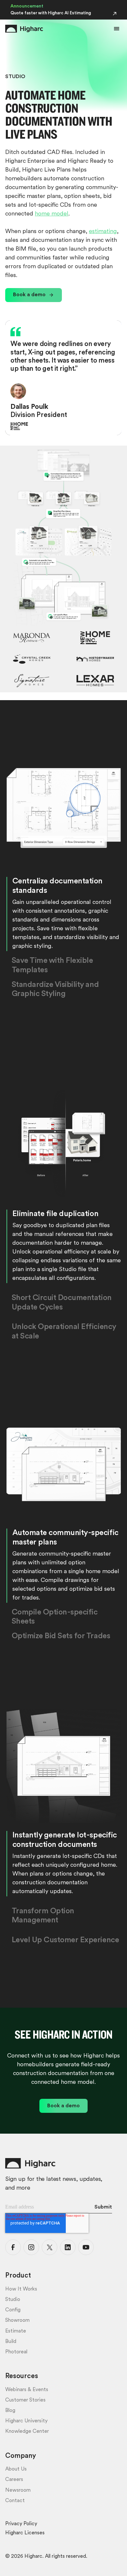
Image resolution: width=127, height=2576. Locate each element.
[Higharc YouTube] (86, 2247)
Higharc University (26, 2421)
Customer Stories (25, 2400)
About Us (16, 2469)
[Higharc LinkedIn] (68, 2247)
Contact (15, 2501)
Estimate (16, 2331)
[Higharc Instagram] (31, 2247)
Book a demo (29, 295)
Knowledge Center (27, 2431)
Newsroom (18, 2490)
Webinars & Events (27, 2390)
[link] (34, 295)
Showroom (17, 2320)
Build (11, 2342)
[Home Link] (24, 29)
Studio (13, 2300)
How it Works (21, 2289)
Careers (14, 2480)
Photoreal (16, 2352)
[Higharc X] (49, 2247)
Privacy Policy (21, 2524)
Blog (10, 2411)
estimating (103, 232)
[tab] (64, 914)
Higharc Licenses (25, 2533)
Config (13, 2310)
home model (52, 214)
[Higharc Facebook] (13, 2247)
